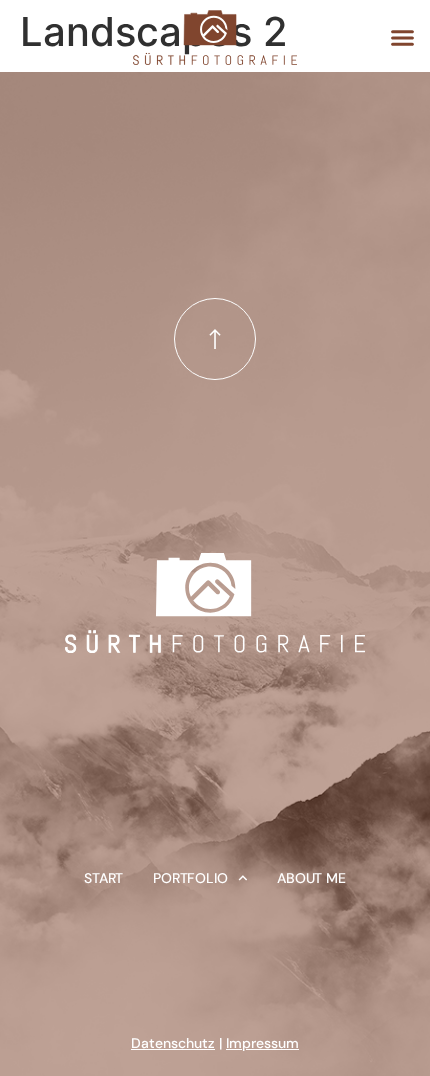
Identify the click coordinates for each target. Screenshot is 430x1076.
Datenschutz (173, 1043)
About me (311, 878)
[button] (402, 37)
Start (103, 878)
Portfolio (190, 878)
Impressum (262, 1043)
